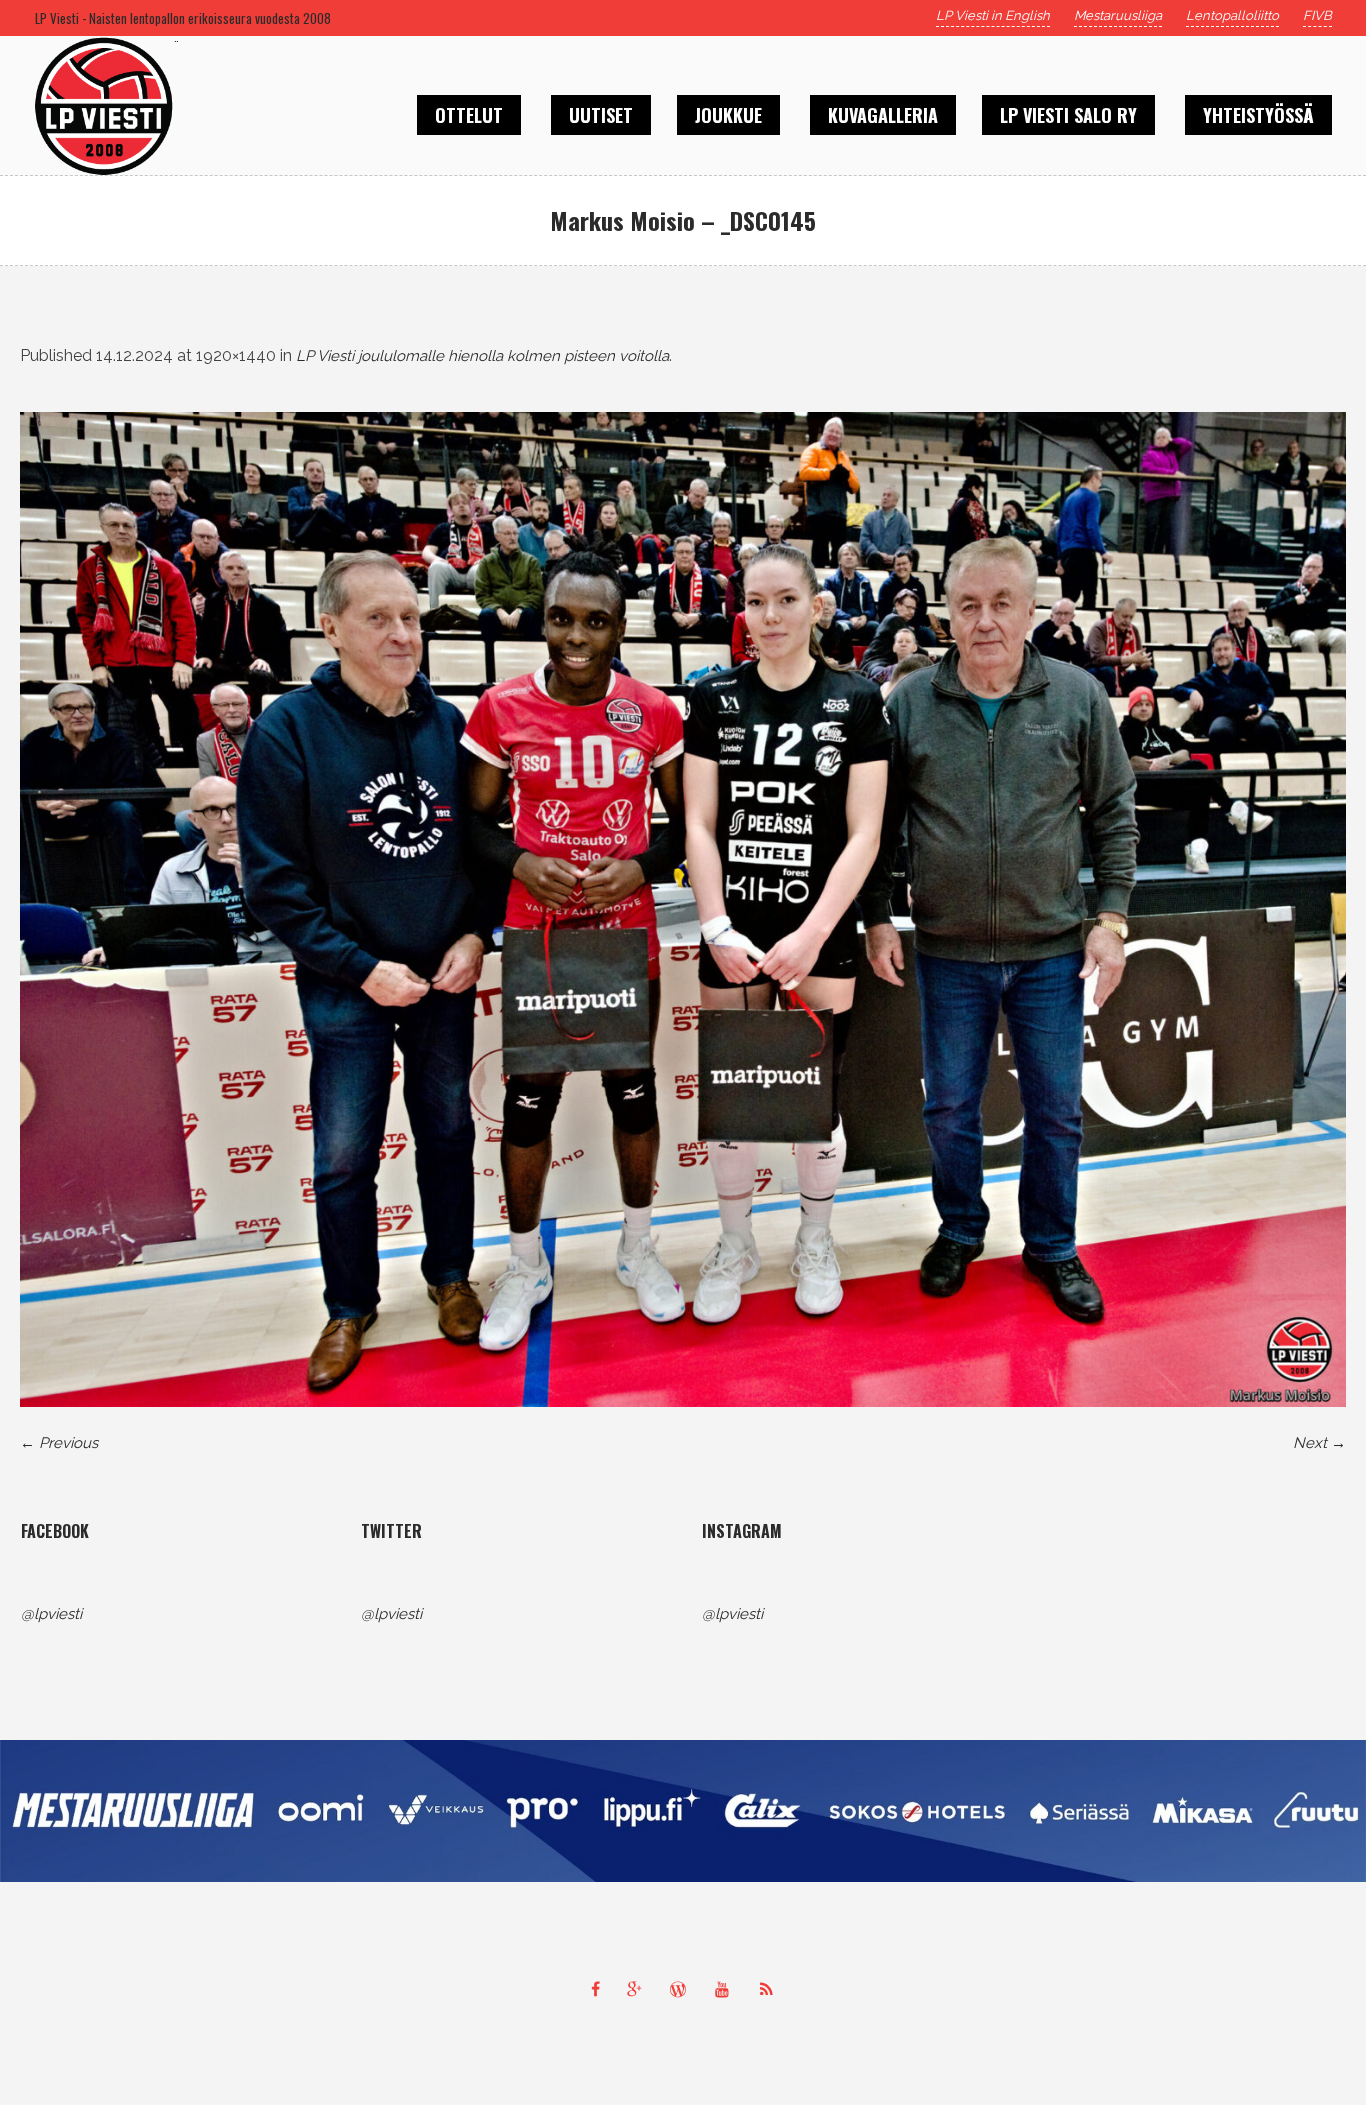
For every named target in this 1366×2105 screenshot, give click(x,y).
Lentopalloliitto (1232, 15)
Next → (1319, 1443)
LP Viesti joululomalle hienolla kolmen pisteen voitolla (482, 356)
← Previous (59, 1443)
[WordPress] (683, 1989)
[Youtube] (727, 1989)
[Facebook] (595, 1989)
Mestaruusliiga (1118, 15)
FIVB (1317, 15)
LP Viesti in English (993, 15)
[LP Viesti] (683, 1811)
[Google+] (639, 1989)
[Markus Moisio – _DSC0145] (683, 909)
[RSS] (771, 1989)
